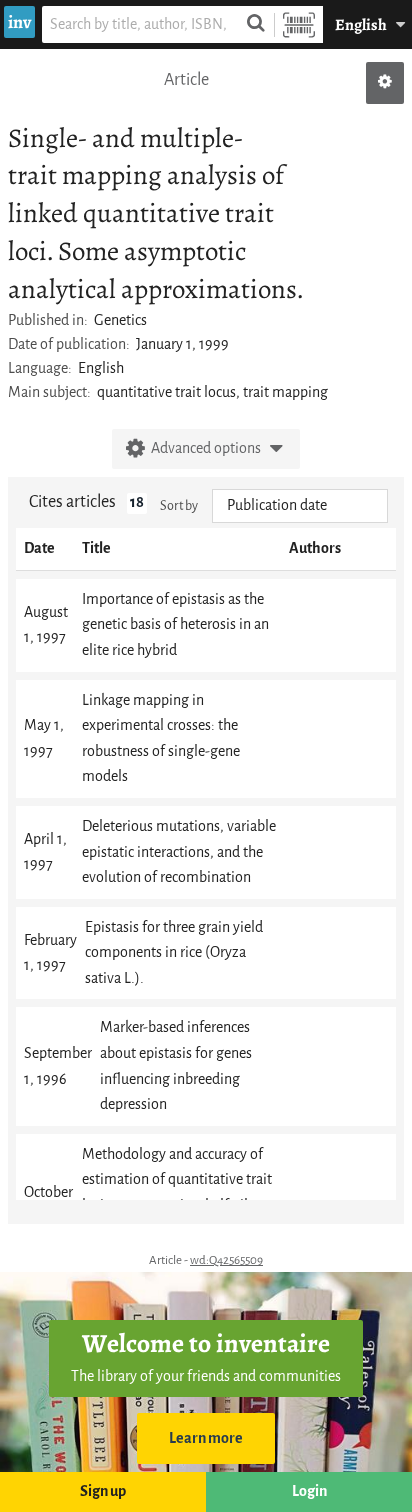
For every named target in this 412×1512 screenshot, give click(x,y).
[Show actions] (385, 83)
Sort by (179, 505)
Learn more (206, 1438)
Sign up (103, 1491)
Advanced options (206, 448)
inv (19, 22)
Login (309, 1491)
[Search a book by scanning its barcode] (299, 24)
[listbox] (300, 506)
